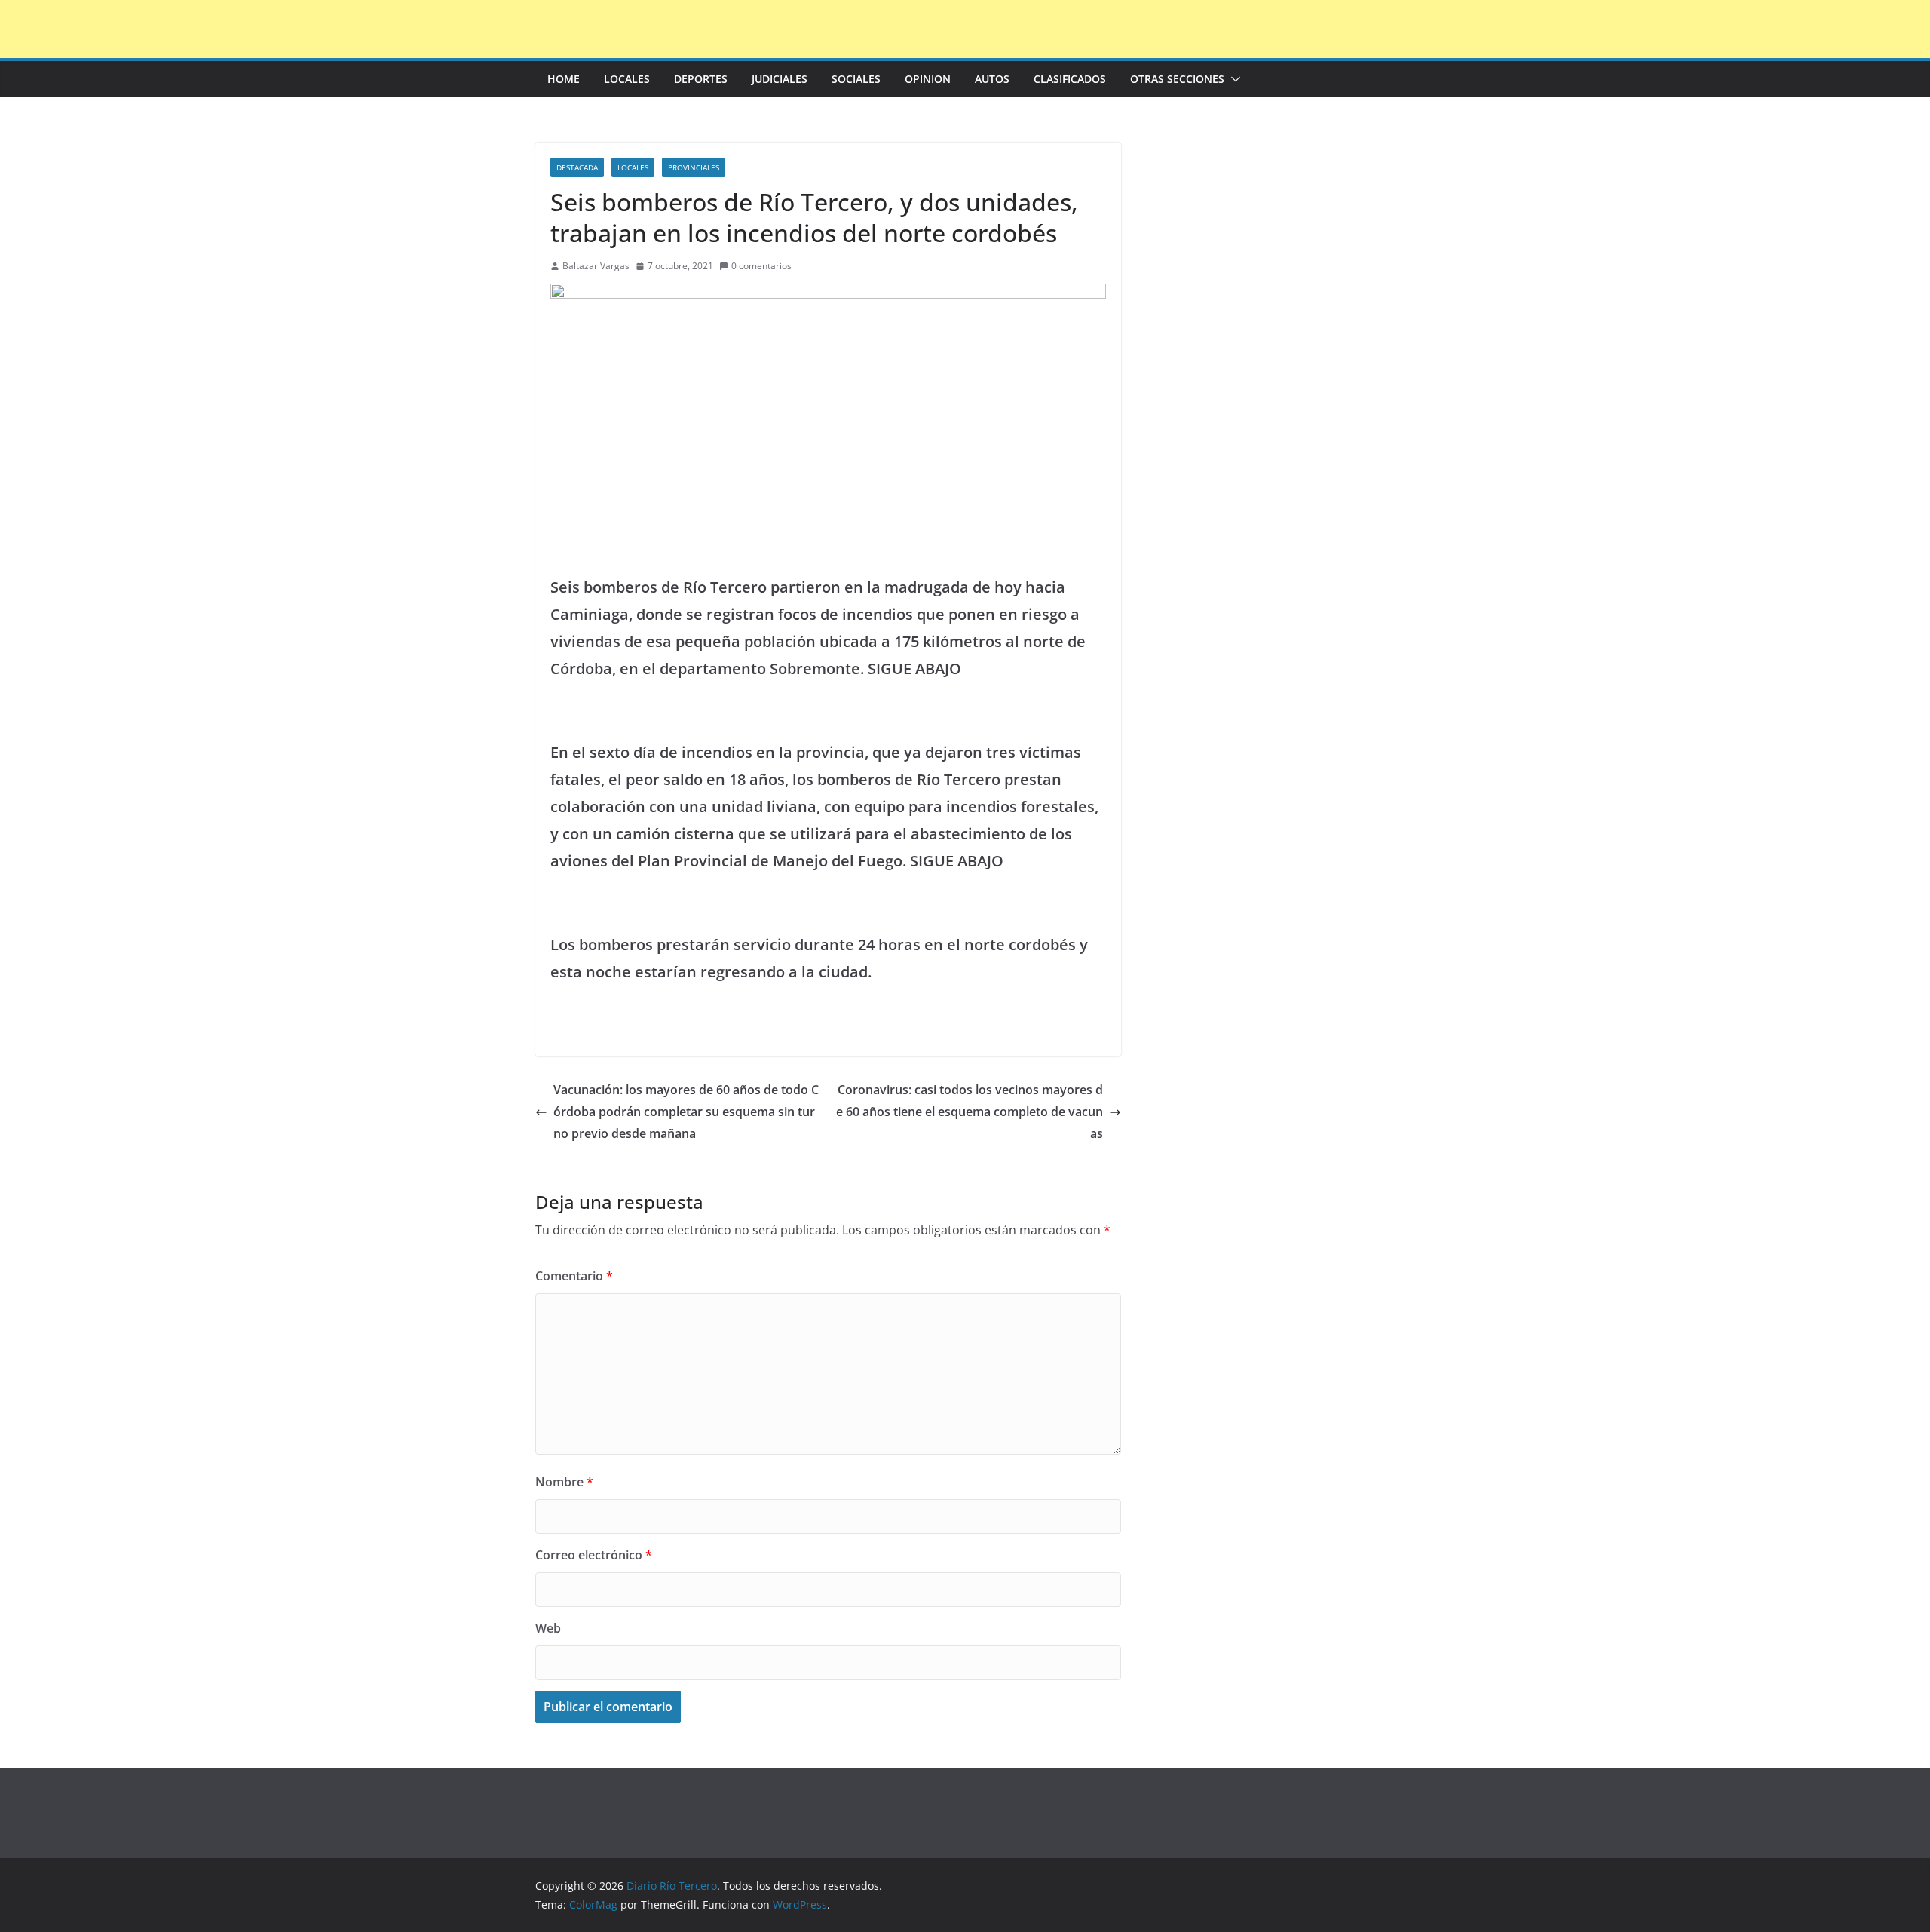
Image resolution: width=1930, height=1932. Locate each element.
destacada (577, 167)
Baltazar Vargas (596, 266)
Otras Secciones (1177, 79)
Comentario (574, 1276)
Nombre (564, 1482)
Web (548, 1628)
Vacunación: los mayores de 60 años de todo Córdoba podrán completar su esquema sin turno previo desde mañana (686, 1112)
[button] (1233, 79)
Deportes (701, 79)
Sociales (856, 79)
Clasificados (1070, 79)
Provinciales (694, 167)
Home (564, 79)
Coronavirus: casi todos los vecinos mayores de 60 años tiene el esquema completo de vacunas (970, 1112)
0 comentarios (761, 266)
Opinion (928, 79)
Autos (992, 79)
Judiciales (780, 79)
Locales (627, 79)
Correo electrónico (594, 1555)
